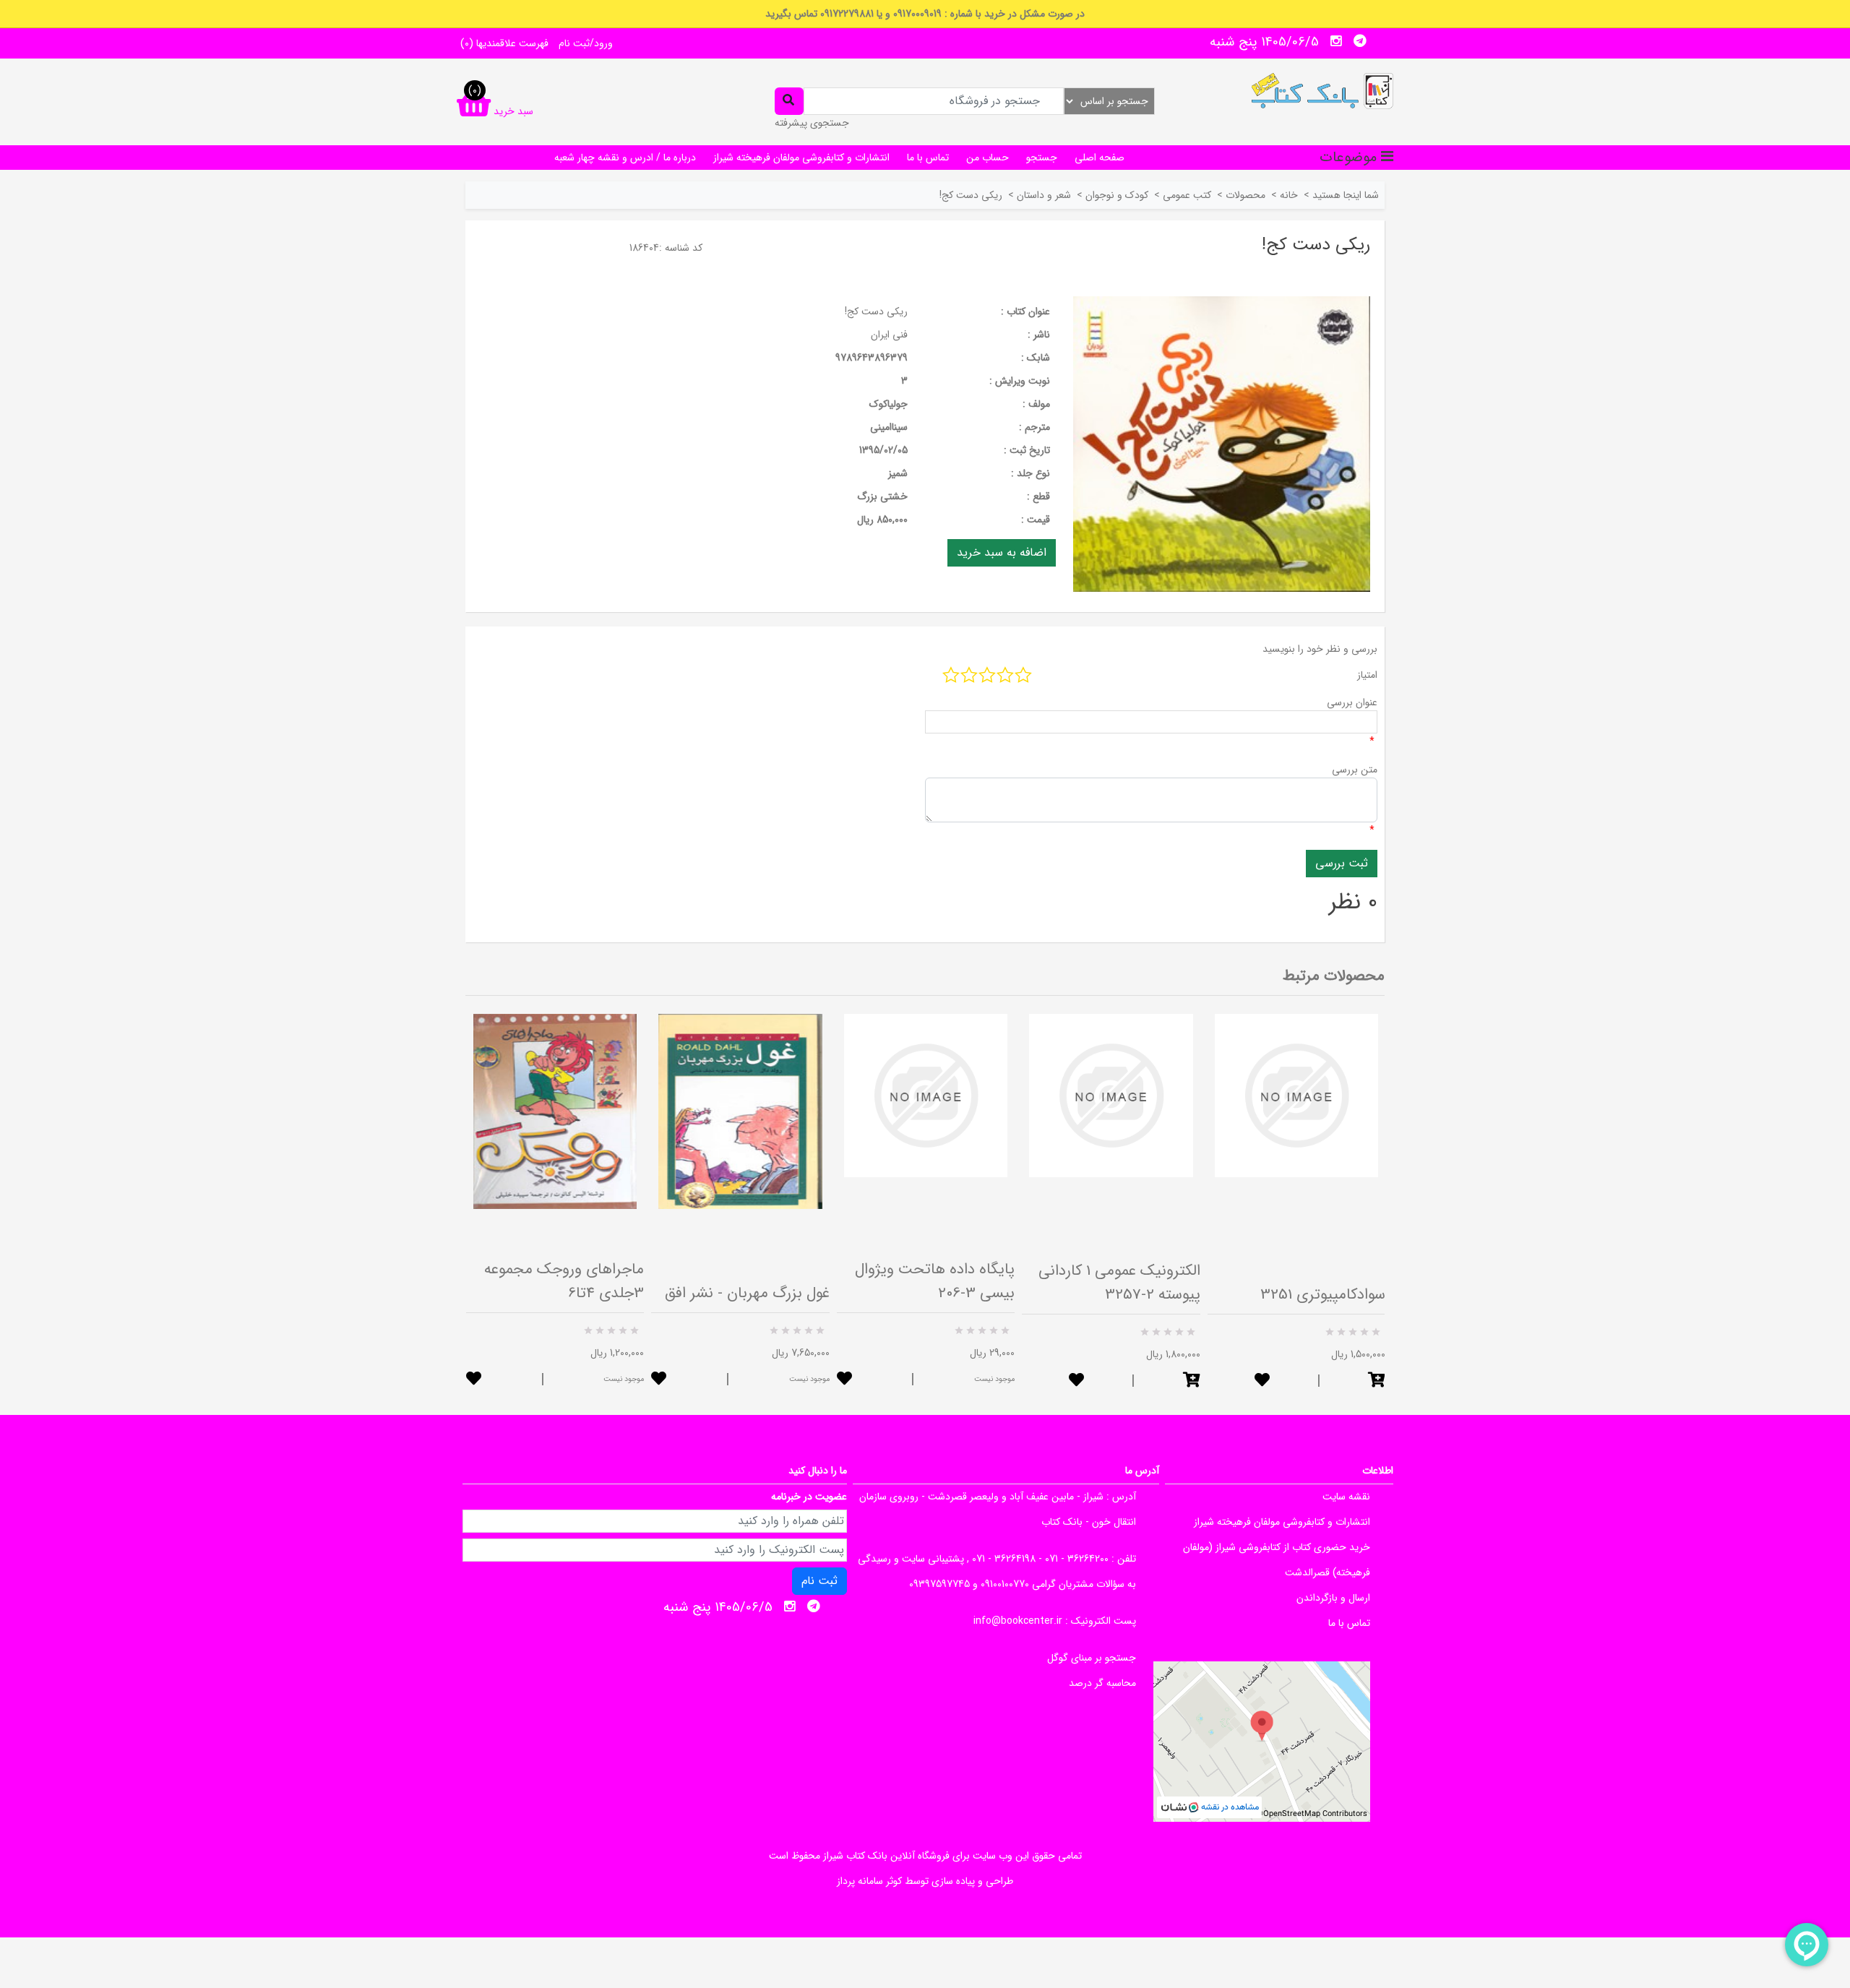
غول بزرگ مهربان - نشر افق (747, 1293)
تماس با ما (928, 158)
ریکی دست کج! (876, 311)
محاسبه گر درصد (1102, 1683)
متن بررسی (1355, 770)
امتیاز (1367, 675)
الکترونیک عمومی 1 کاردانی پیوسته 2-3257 (1119, 1283)
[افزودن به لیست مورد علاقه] (474, 1380)
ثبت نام (819, 1581)
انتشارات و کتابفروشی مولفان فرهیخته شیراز (801, 158)
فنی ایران (889, 335)
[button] (1192, 1381)
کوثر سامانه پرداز (869, 1881)
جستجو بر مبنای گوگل (1092, 1658)
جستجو (1042, 158)
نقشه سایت (1346, 1497)
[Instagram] (1336, 41)
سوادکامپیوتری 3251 (1323, 1295)
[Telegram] (1360, 41)
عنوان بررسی (1352, 702)
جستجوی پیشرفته (812, 123)
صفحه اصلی (1100, 158)
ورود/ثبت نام (586, 43)
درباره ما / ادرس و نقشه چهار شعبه (625, 158)
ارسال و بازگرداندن (1333, 1598)
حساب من (988, 158)
